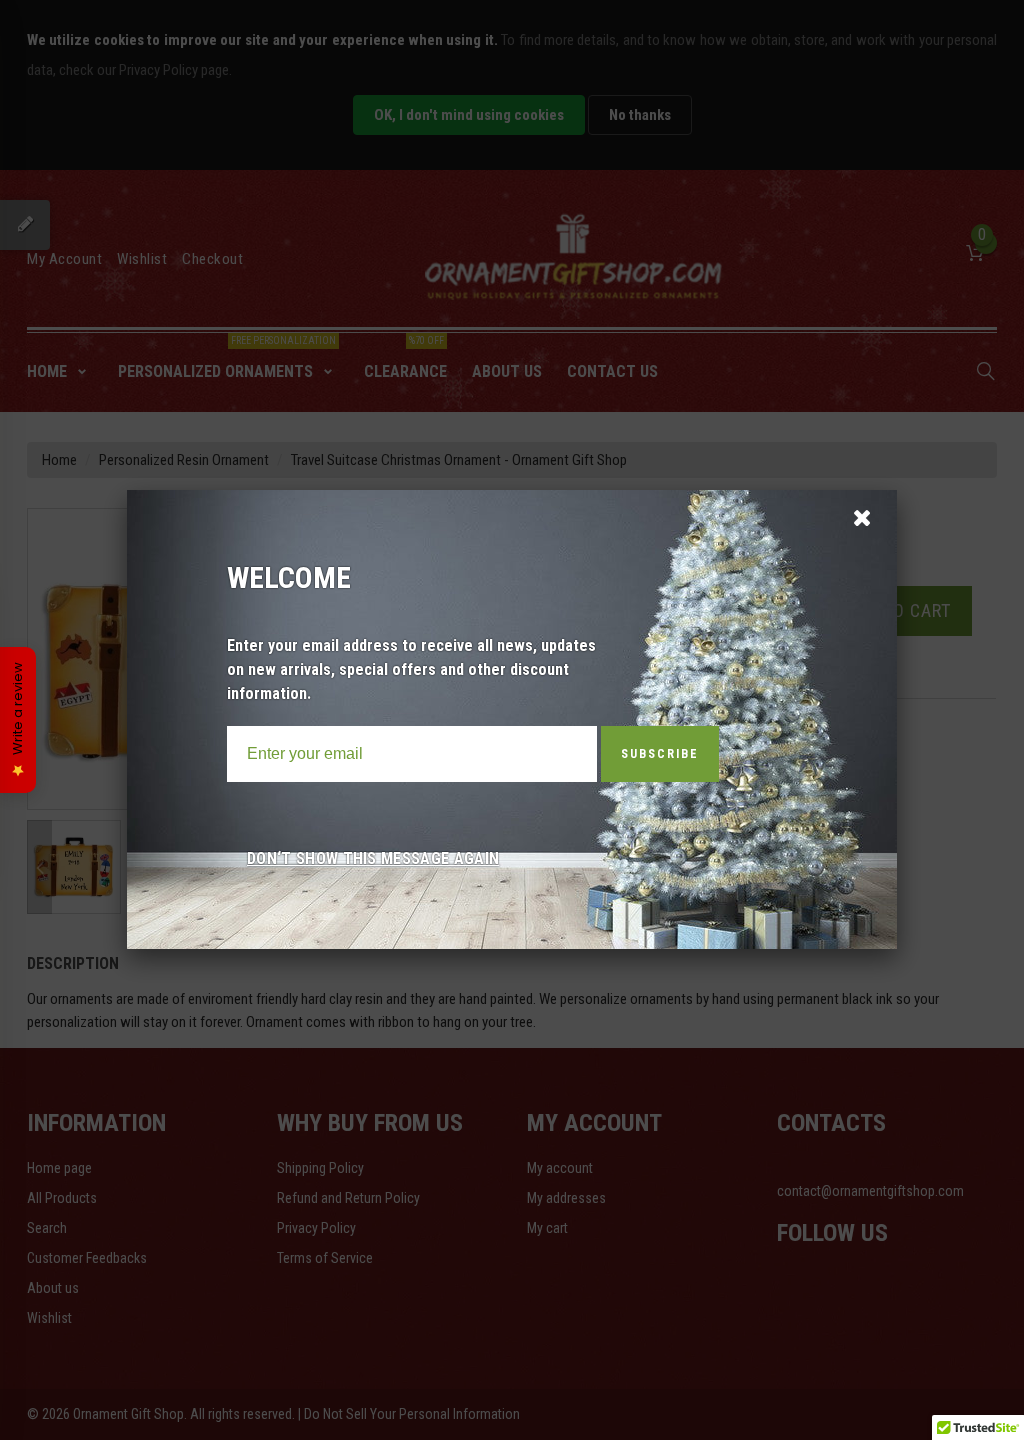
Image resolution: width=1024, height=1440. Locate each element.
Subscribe (660, 754)
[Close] (861, 516)
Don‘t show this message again (373, 858)
